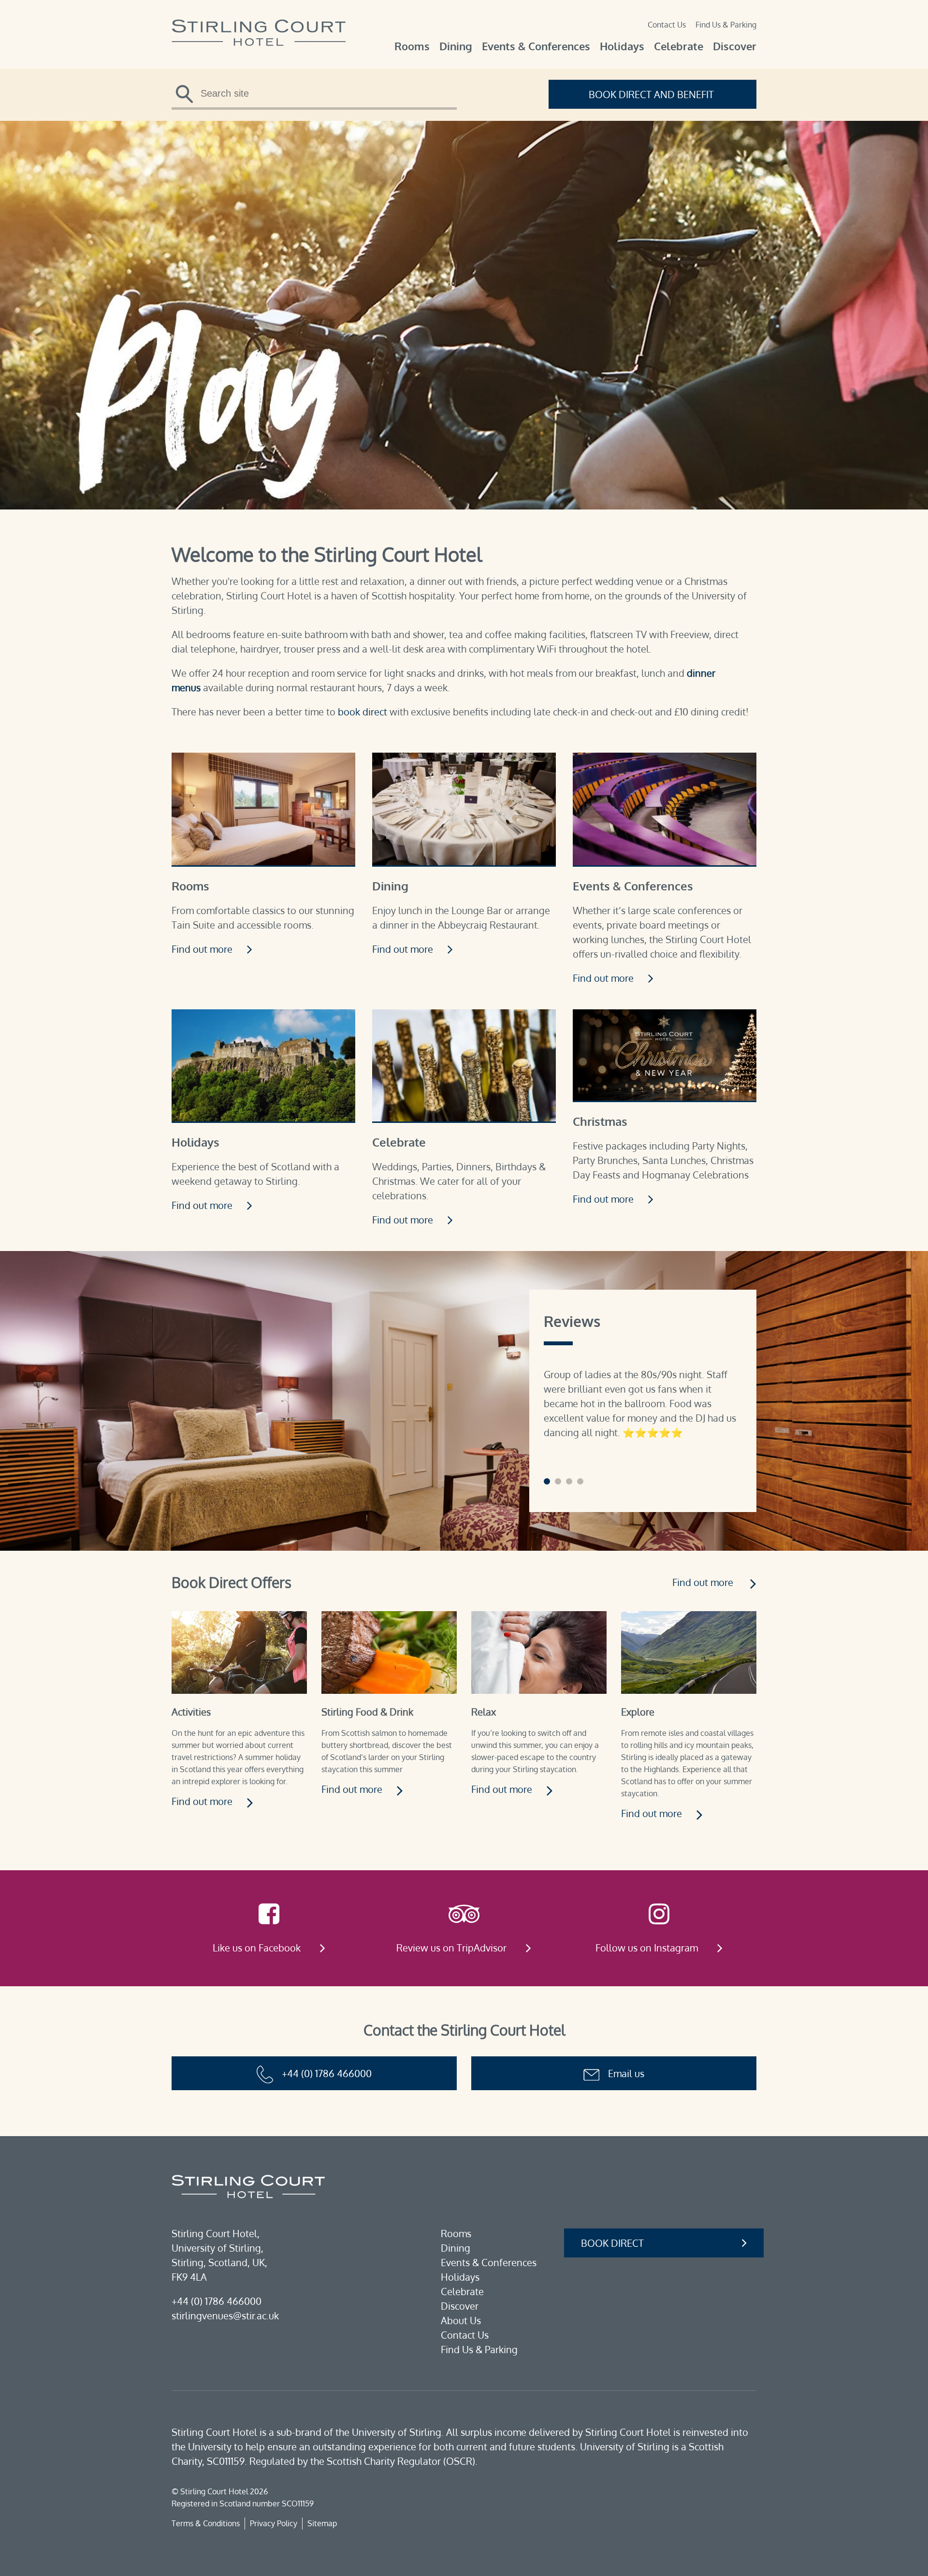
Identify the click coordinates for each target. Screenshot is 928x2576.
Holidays (622, 46)
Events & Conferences (536, 46)
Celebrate (679, 46)
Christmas (600, 1121)
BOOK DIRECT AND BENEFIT (652, 94)
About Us (461, 2320)
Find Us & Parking (726, 25)
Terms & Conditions (206, 2523)
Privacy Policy (274, 2523)
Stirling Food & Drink (367, 1712)
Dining (456, 46)
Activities (191, 1712)
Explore (638, 1712)
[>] (188, 97)
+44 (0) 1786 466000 (327, 2073)
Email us (626, 2073)
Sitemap (322, 2523)
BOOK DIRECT (612, 2243)
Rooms (412, 46)
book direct (362, 712)
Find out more (203, 949)
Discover (735, 46)
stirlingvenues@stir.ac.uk (225, 2315)
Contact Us (667, 25)
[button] (547, 1481)
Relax (484, 1712)
